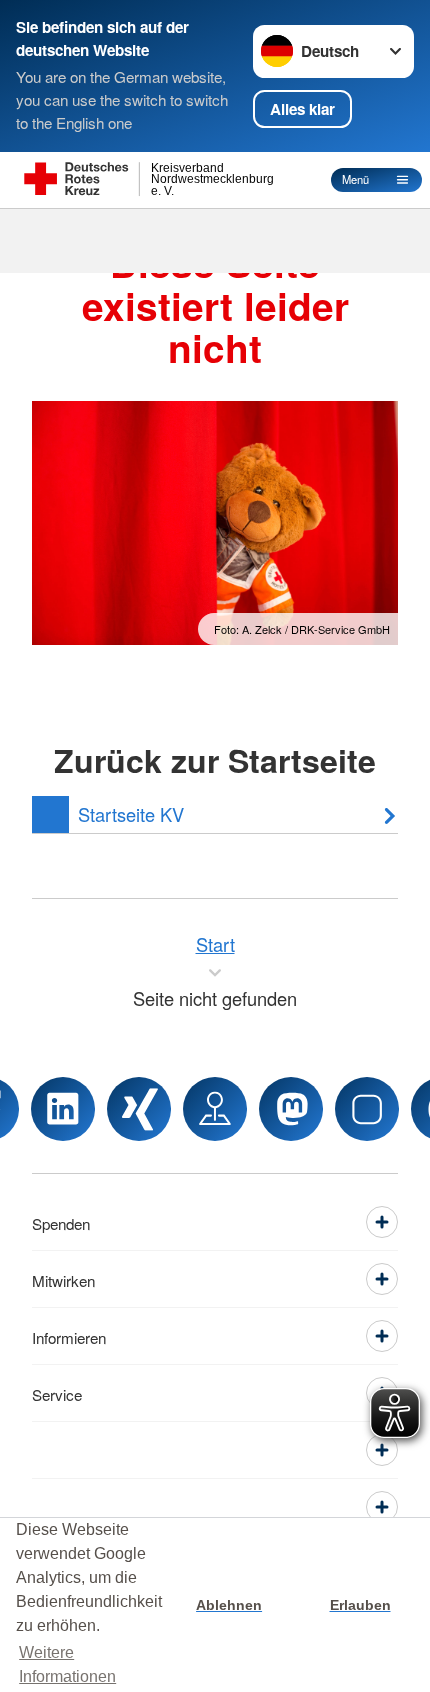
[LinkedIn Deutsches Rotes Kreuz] (63, 1109)
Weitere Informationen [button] (67, 1664)
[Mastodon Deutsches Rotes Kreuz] (291, 1109)
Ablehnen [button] (229, 1605)
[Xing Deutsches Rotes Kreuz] (139, 1109)
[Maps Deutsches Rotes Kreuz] (215, 1109)
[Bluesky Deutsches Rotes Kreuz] (367, 1109)
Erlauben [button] (360, 1605)
